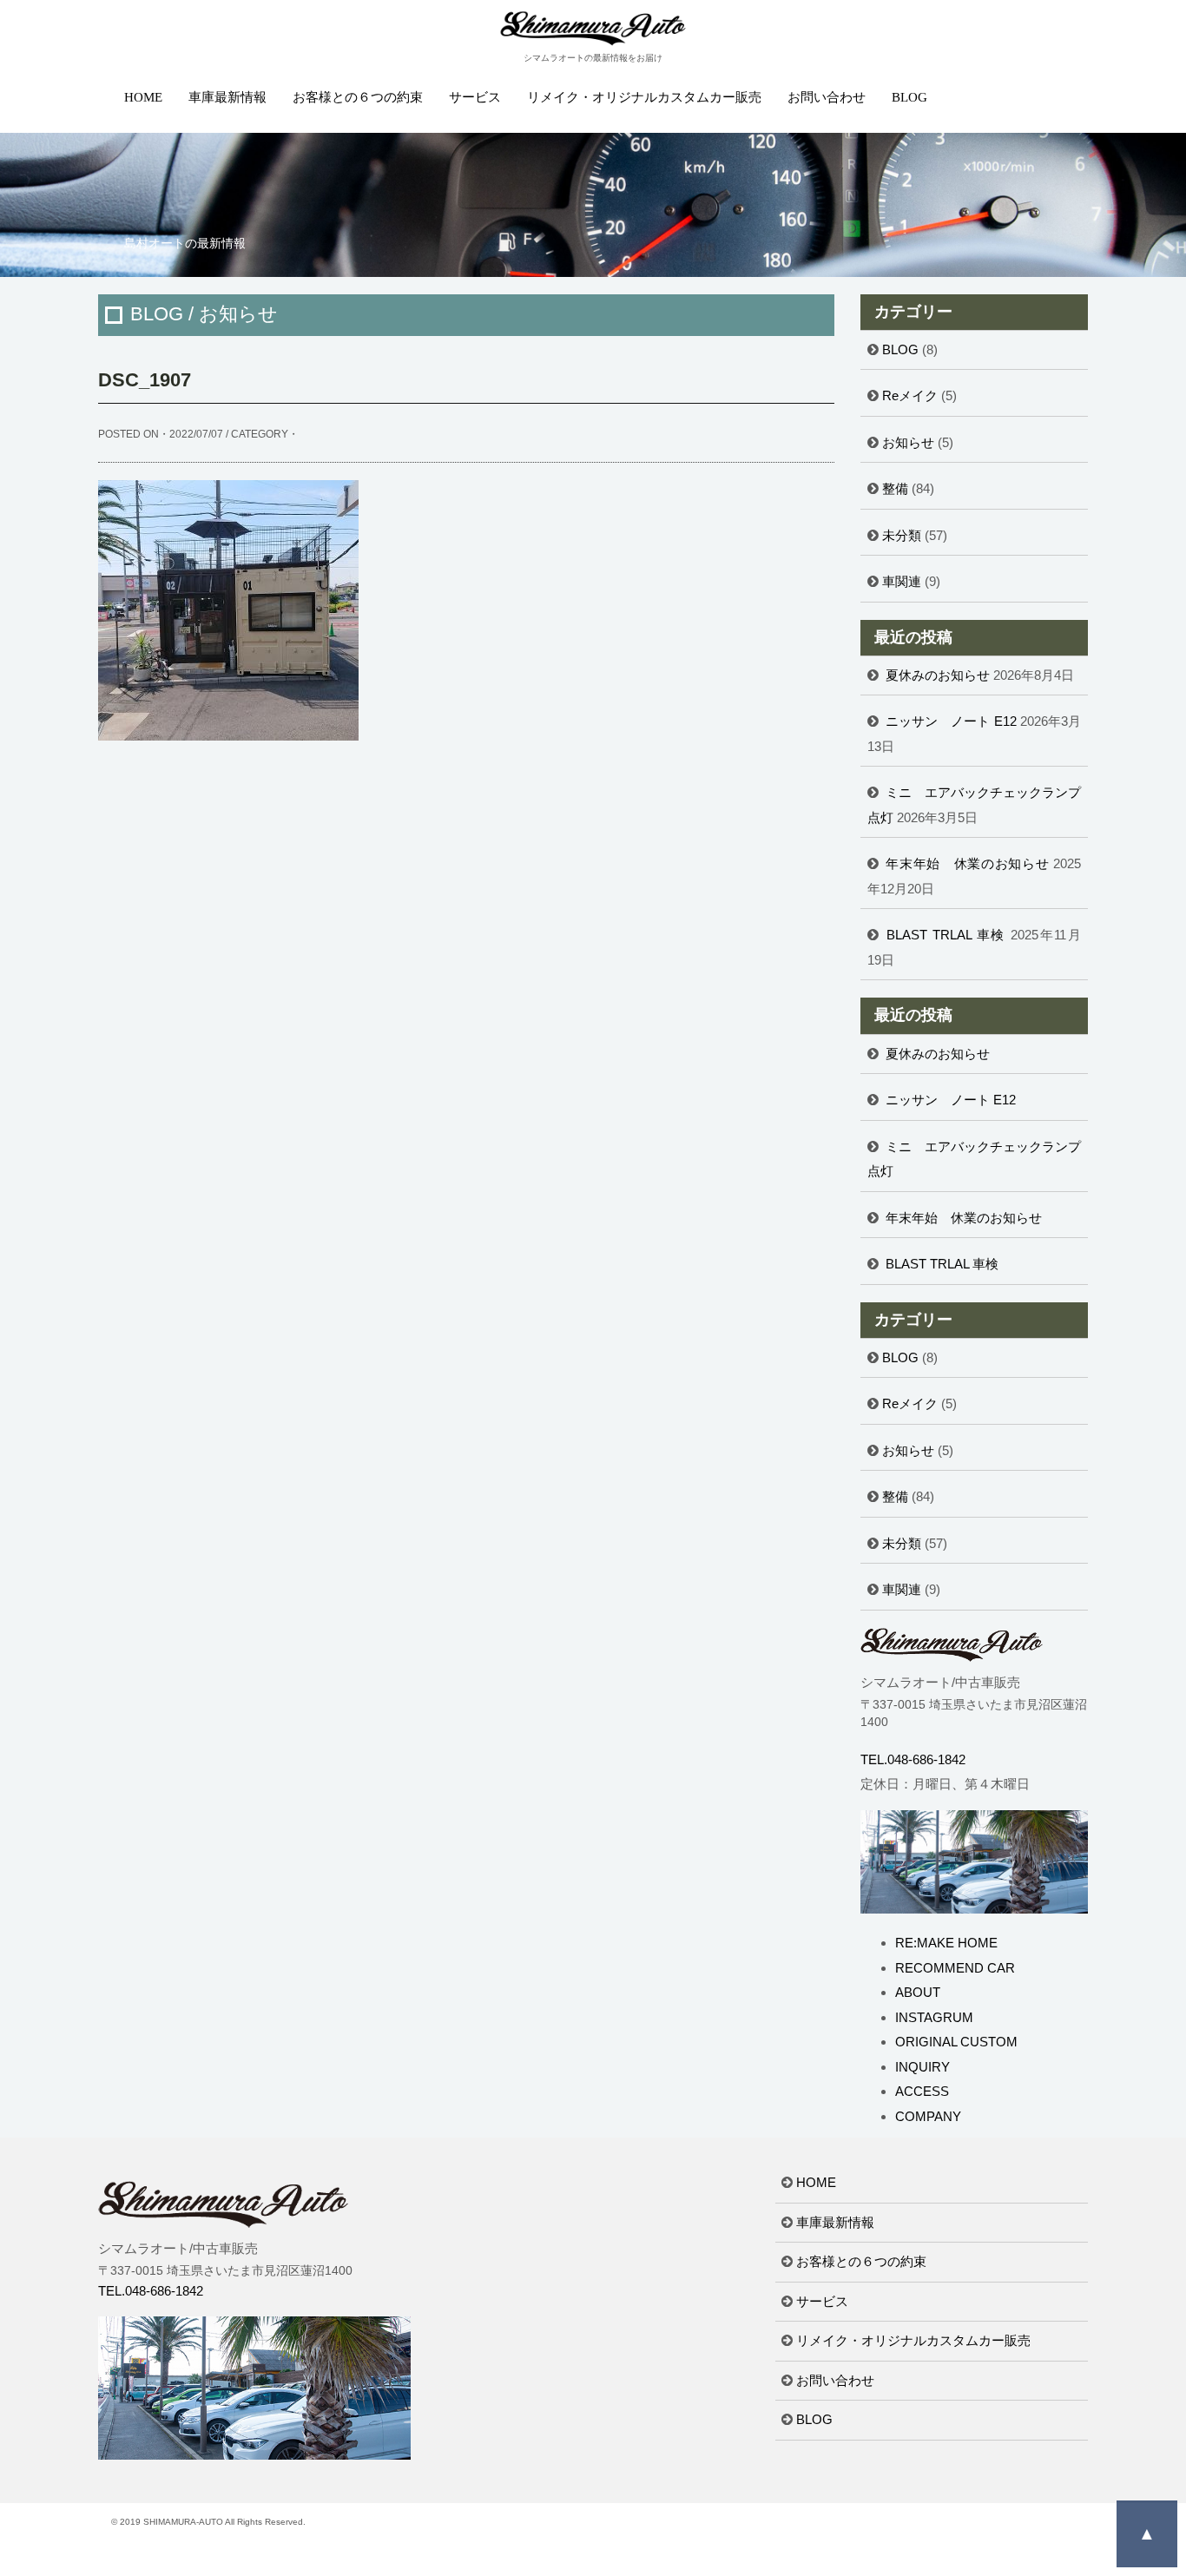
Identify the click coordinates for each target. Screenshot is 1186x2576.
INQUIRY (922, 2067)
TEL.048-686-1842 (913, 1759)
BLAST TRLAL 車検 (946, 935)
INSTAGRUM (934, 2017)
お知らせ (908, 442)
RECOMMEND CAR (955, 1968)
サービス (475, 97)
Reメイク (910, 395)
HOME (143, 97)
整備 (895, 488)
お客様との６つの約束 (358, 97)
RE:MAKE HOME (946, 1943)
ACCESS (922, 2091)
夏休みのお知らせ (938, 675)
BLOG (909, 97)
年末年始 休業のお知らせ (967, 863)
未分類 (902, 535)
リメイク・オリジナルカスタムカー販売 (644, 97)
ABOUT (918, 1992)
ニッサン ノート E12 (951, 721)
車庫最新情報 (227, 97)
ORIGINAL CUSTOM (956, 2042)
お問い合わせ (827, 97)
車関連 (902, 581)
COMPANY (928, 2116)
